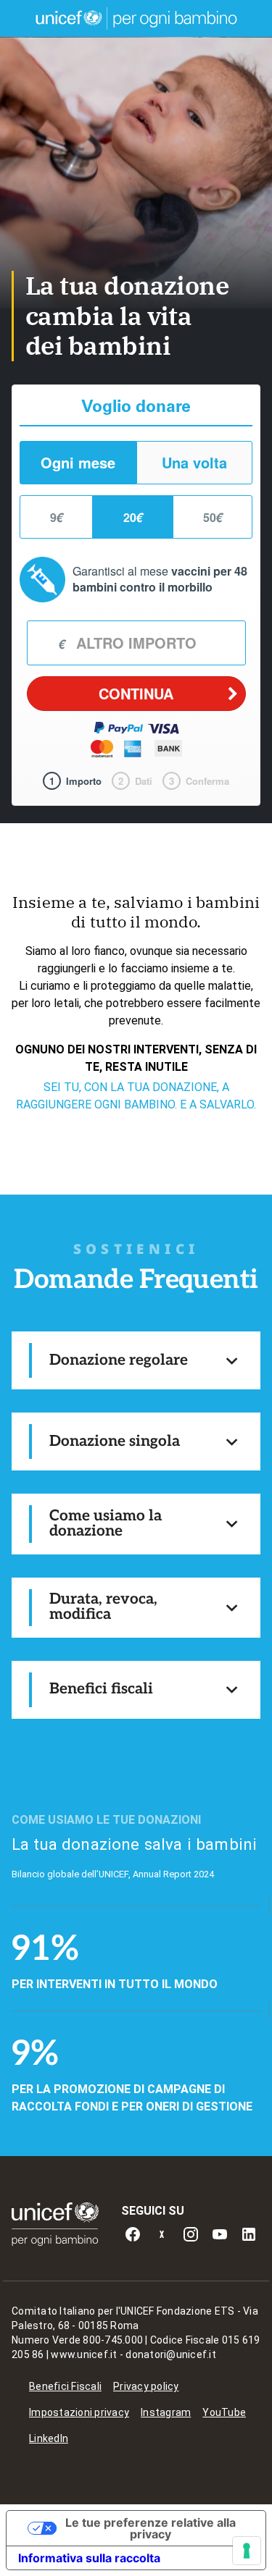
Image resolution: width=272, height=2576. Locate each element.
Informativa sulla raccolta (89, 2558)
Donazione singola (115, 1441)
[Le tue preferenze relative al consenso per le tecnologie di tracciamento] (247, 2551)
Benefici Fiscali (65, 2386)
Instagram (166, 2412)
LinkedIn (49, 2438)
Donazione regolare (119, 1360)
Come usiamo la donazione (106, 1523)
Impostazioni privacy (79, 2412)
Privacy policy (146, 2386)
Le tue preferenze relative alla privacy (151, 2528)
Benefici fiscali (101, 1689)
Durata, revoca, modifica (103, 1607)
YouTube (224, 2412)
